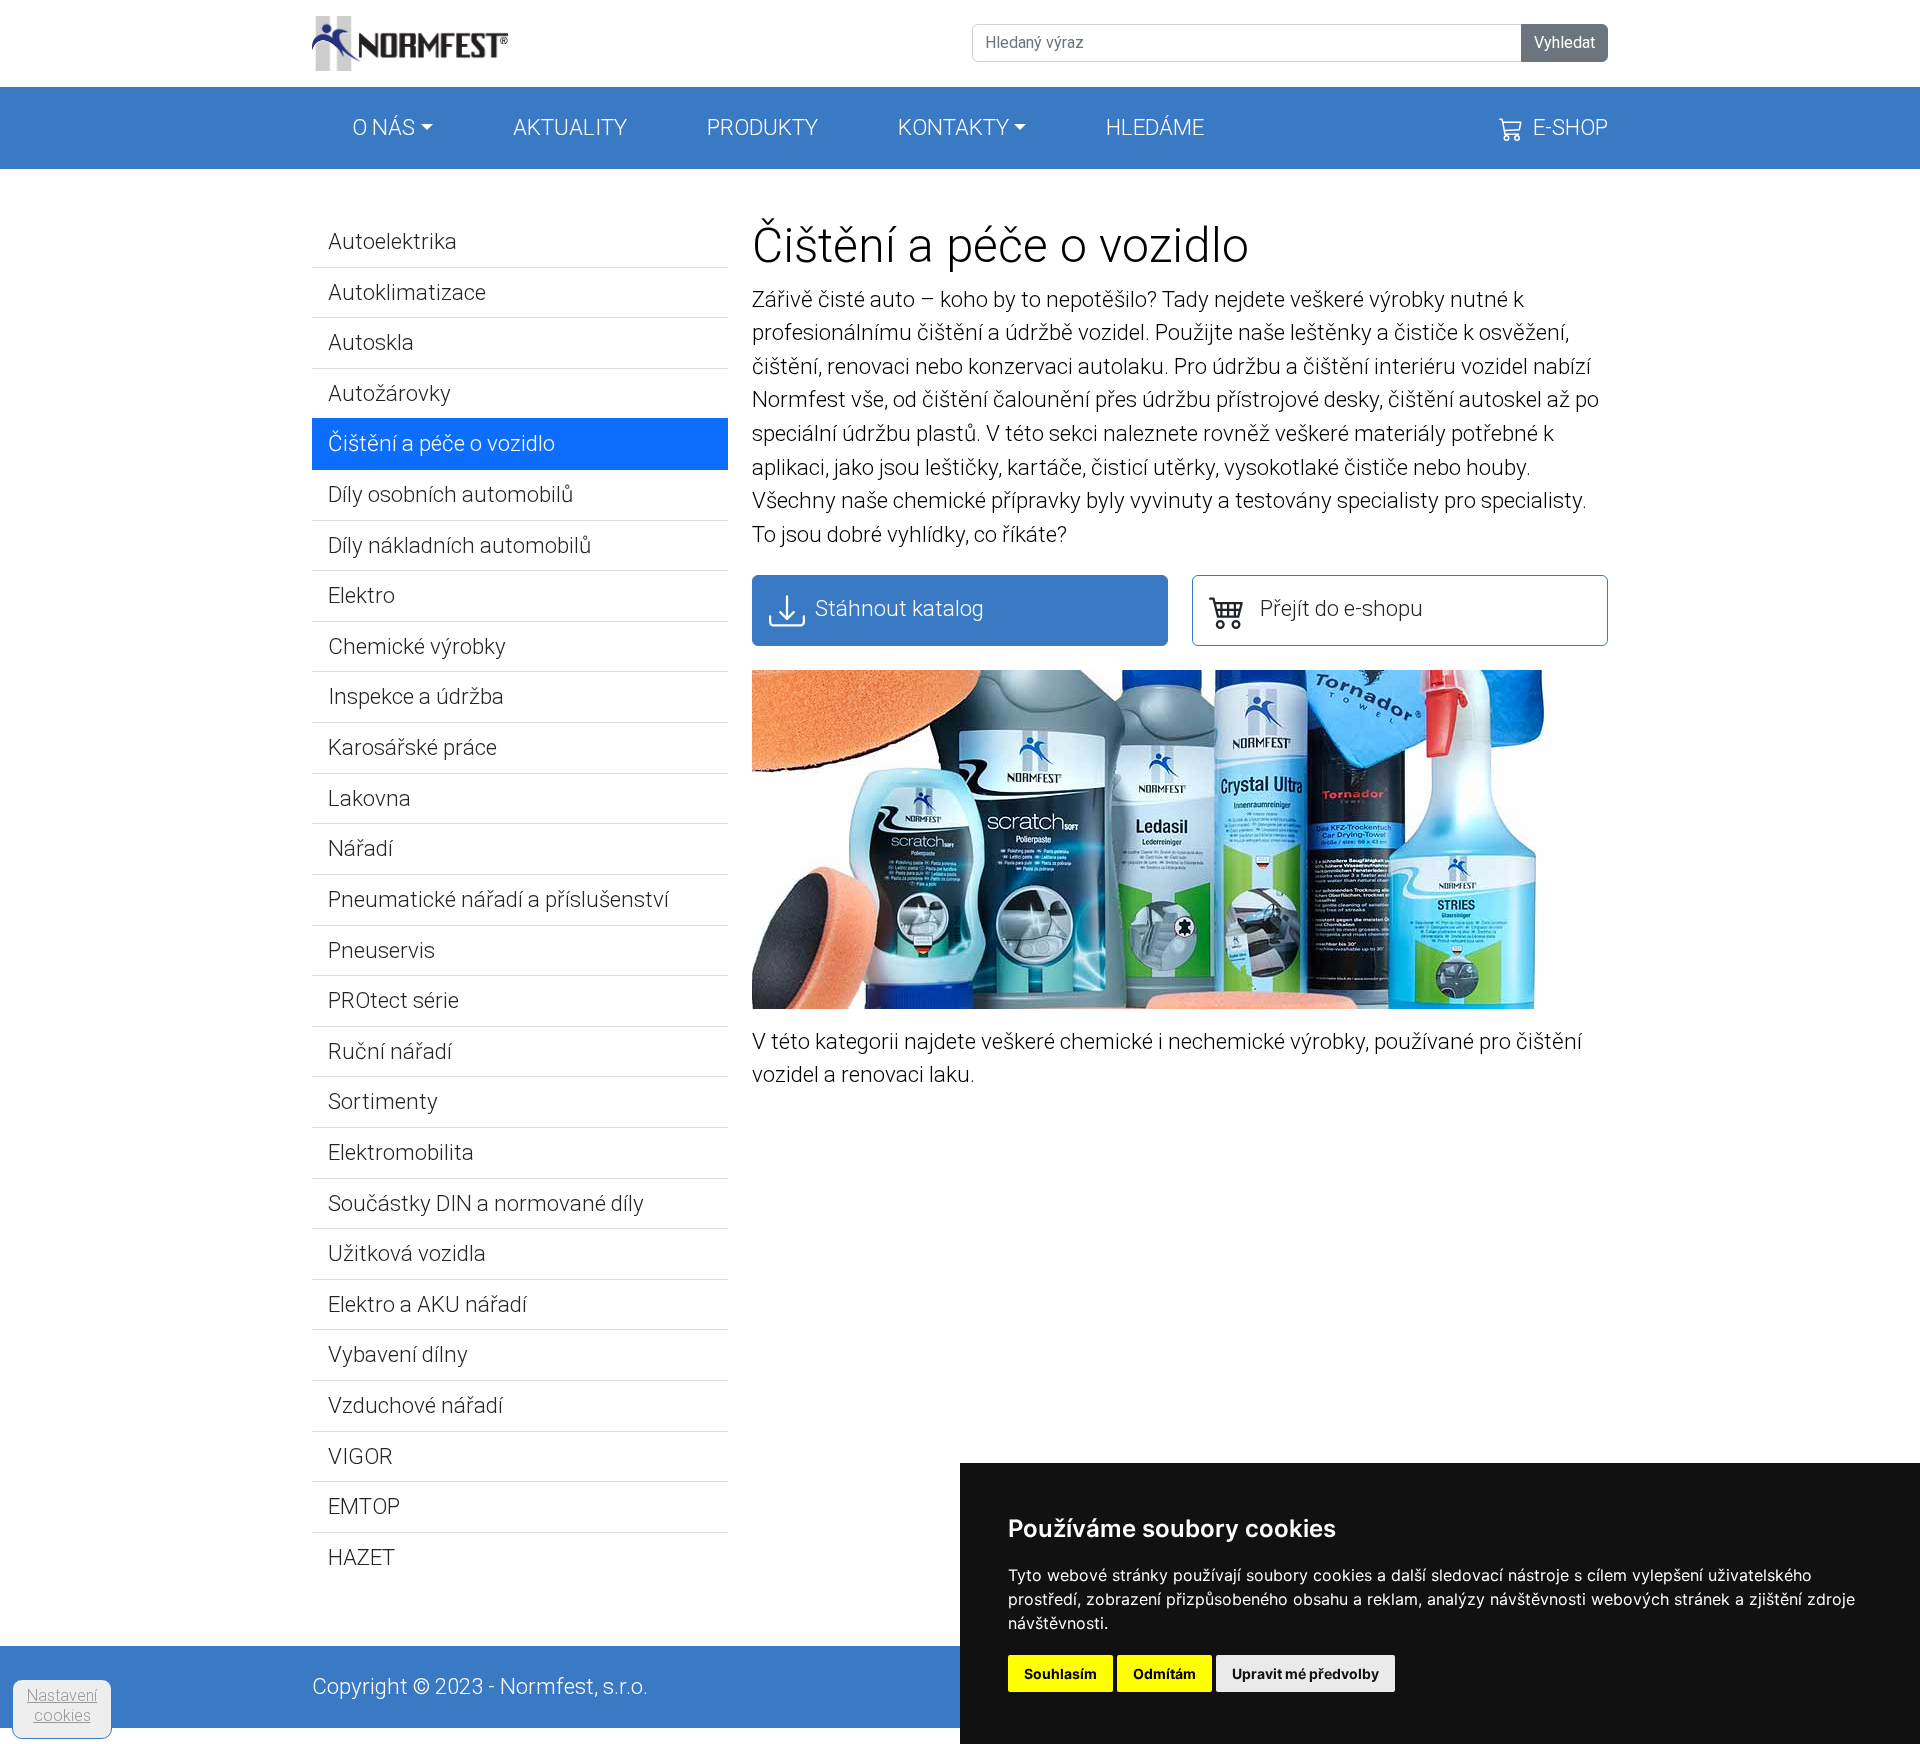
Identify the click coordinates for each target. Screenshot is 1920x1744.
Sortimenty (383, 1101)
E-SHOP (1565, 127)
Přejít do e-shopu (1334, 608)
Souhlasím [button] (1060, 1673)
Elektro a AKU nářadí (427, 1304)
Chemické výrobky (417, 646)
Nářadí (360, 848)
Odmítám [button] (1164, 1673)
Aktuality (570, 127)
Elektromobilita (401, 1152)
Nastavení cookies (62, 1705)
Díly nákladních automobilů (459, 545)
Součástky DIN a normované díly (486, 1203)
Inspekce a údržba (416, 696)
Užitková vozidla (407, 1253)
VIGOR (360, 1456)
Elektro (361, 595)
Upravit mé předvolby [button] (1305, 1673)
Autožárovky (389, 393)
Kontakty (953, 127)
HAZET (361, 1557)
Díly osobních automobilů (450, 494)
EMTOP (364, 1506)
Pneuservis (381, 950)
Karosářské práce (412, 747)
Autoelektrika (392, 241)
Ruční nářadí (390, 1051)
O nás (383, 127)
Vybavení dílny (398, 1354)
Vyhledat (1564, 42)
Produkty (762, 127)
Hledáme (1155, 127)
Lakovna (369, 798)
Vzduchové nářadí (415, 1405)
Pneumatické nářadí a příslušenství (498, 899)
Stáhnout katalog (894, 608)
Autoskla (371, 342)
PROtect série (393, 1000)
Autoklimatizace (407, 292)
